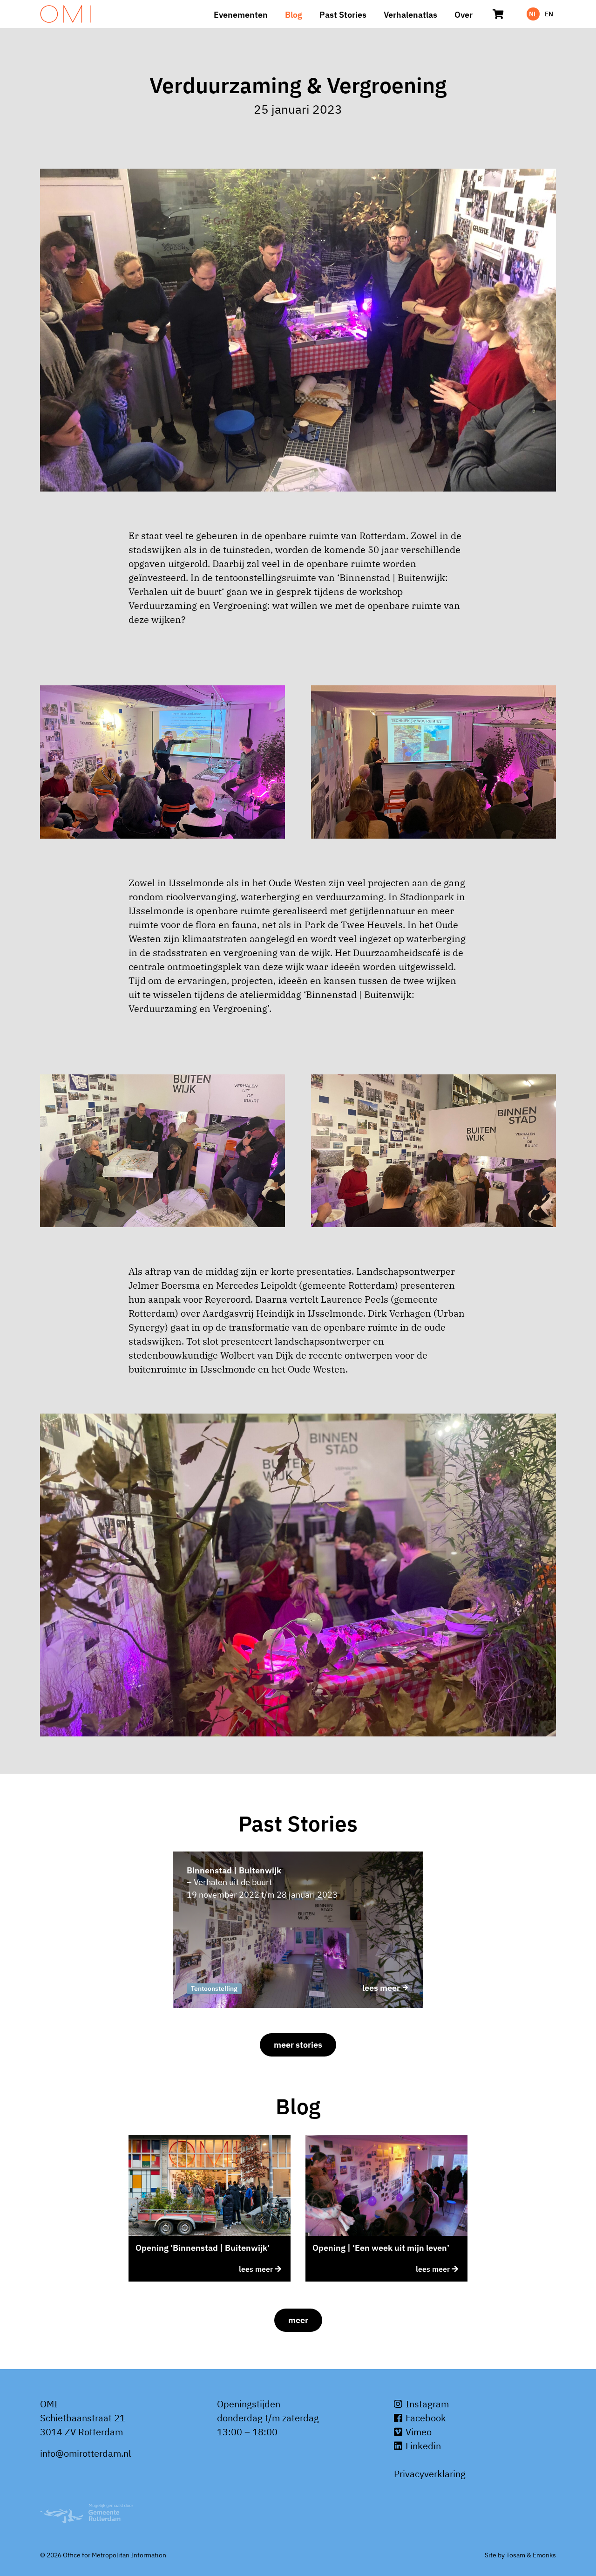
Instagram (426, 2404)
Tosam (516, 2555)
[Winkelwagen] (498, 14)
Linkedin (422, 2446)
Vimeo (417, 2432)
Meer (298, 2320)
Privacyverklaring (430, 2474)
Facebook (425, 2418)
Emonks (544, 2555)
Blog (294, 15)
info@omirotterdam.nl (85, 2453)
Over (464, 15)
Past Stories (343, 15)
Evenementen (241, 15)
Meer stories (298, 2045)
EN (549, 14)
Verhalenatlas (410, 15)
